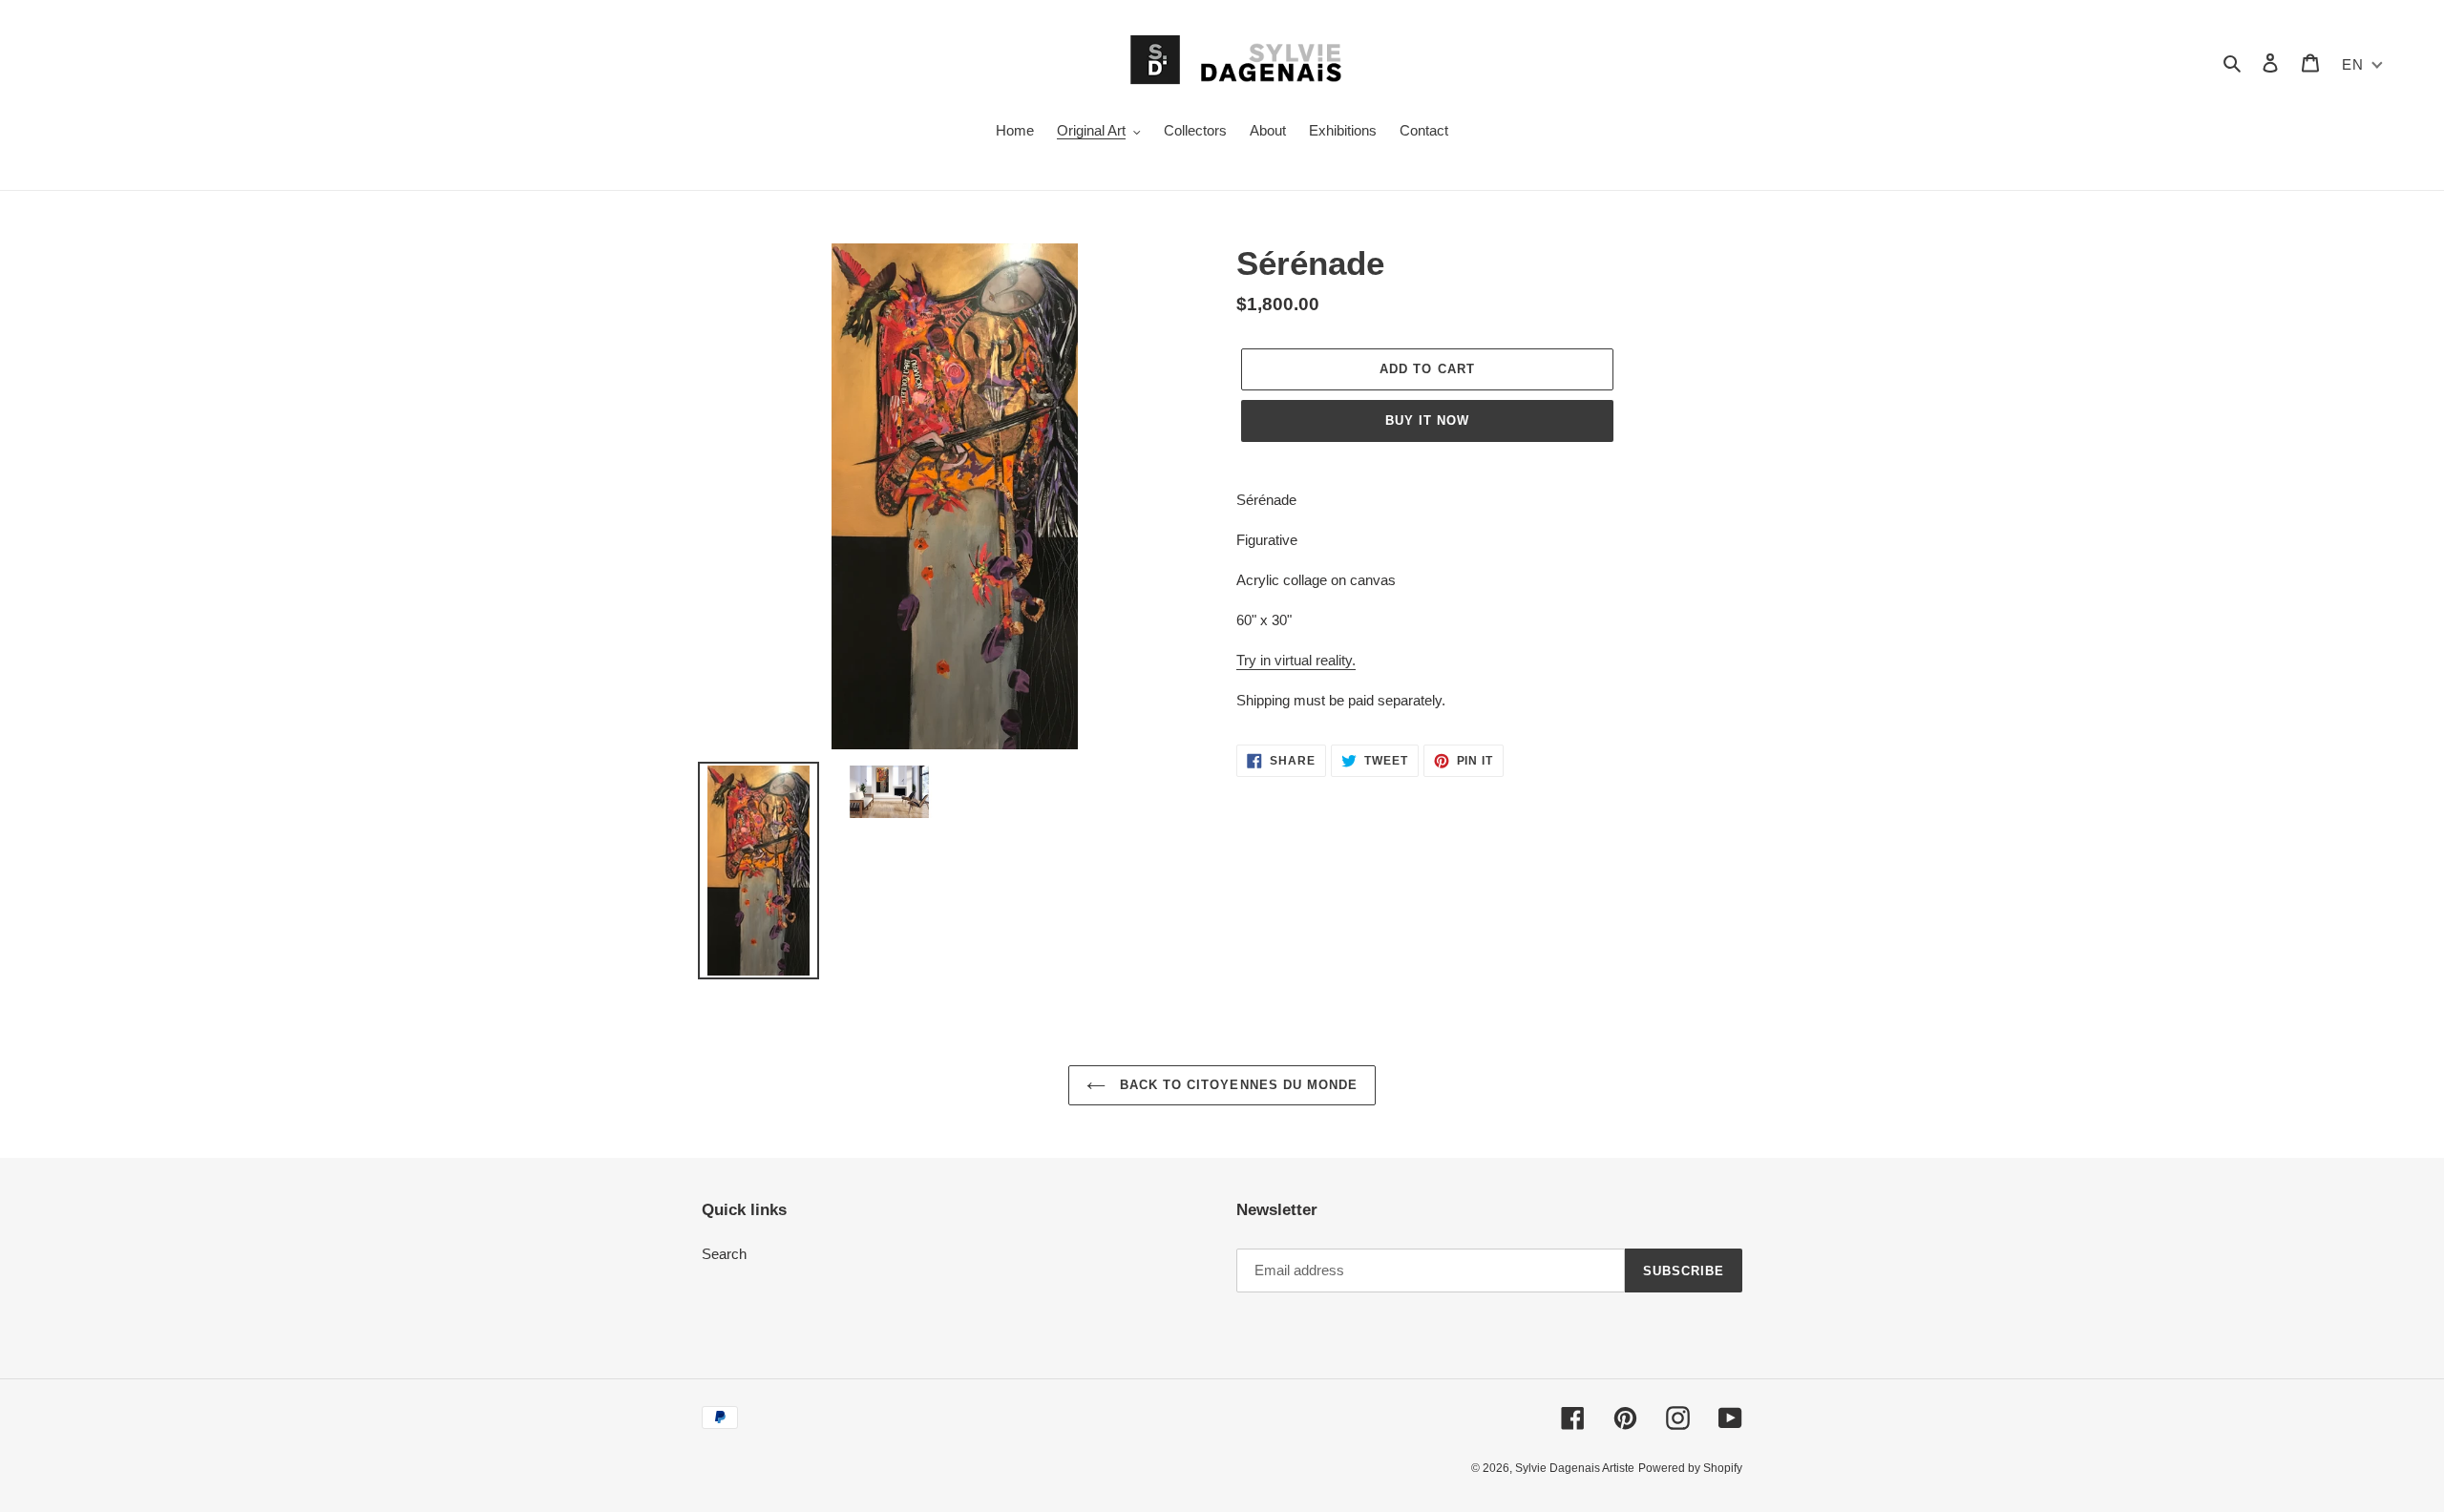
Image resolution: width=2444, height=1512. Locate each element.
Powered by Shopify (1690, 1468)
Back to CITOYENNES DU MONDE (1236, 1085)
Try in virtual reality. (1296, 660)
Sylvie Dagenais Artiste (1575, 1468)
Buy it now (1427, 420)
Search (724, 1254)
